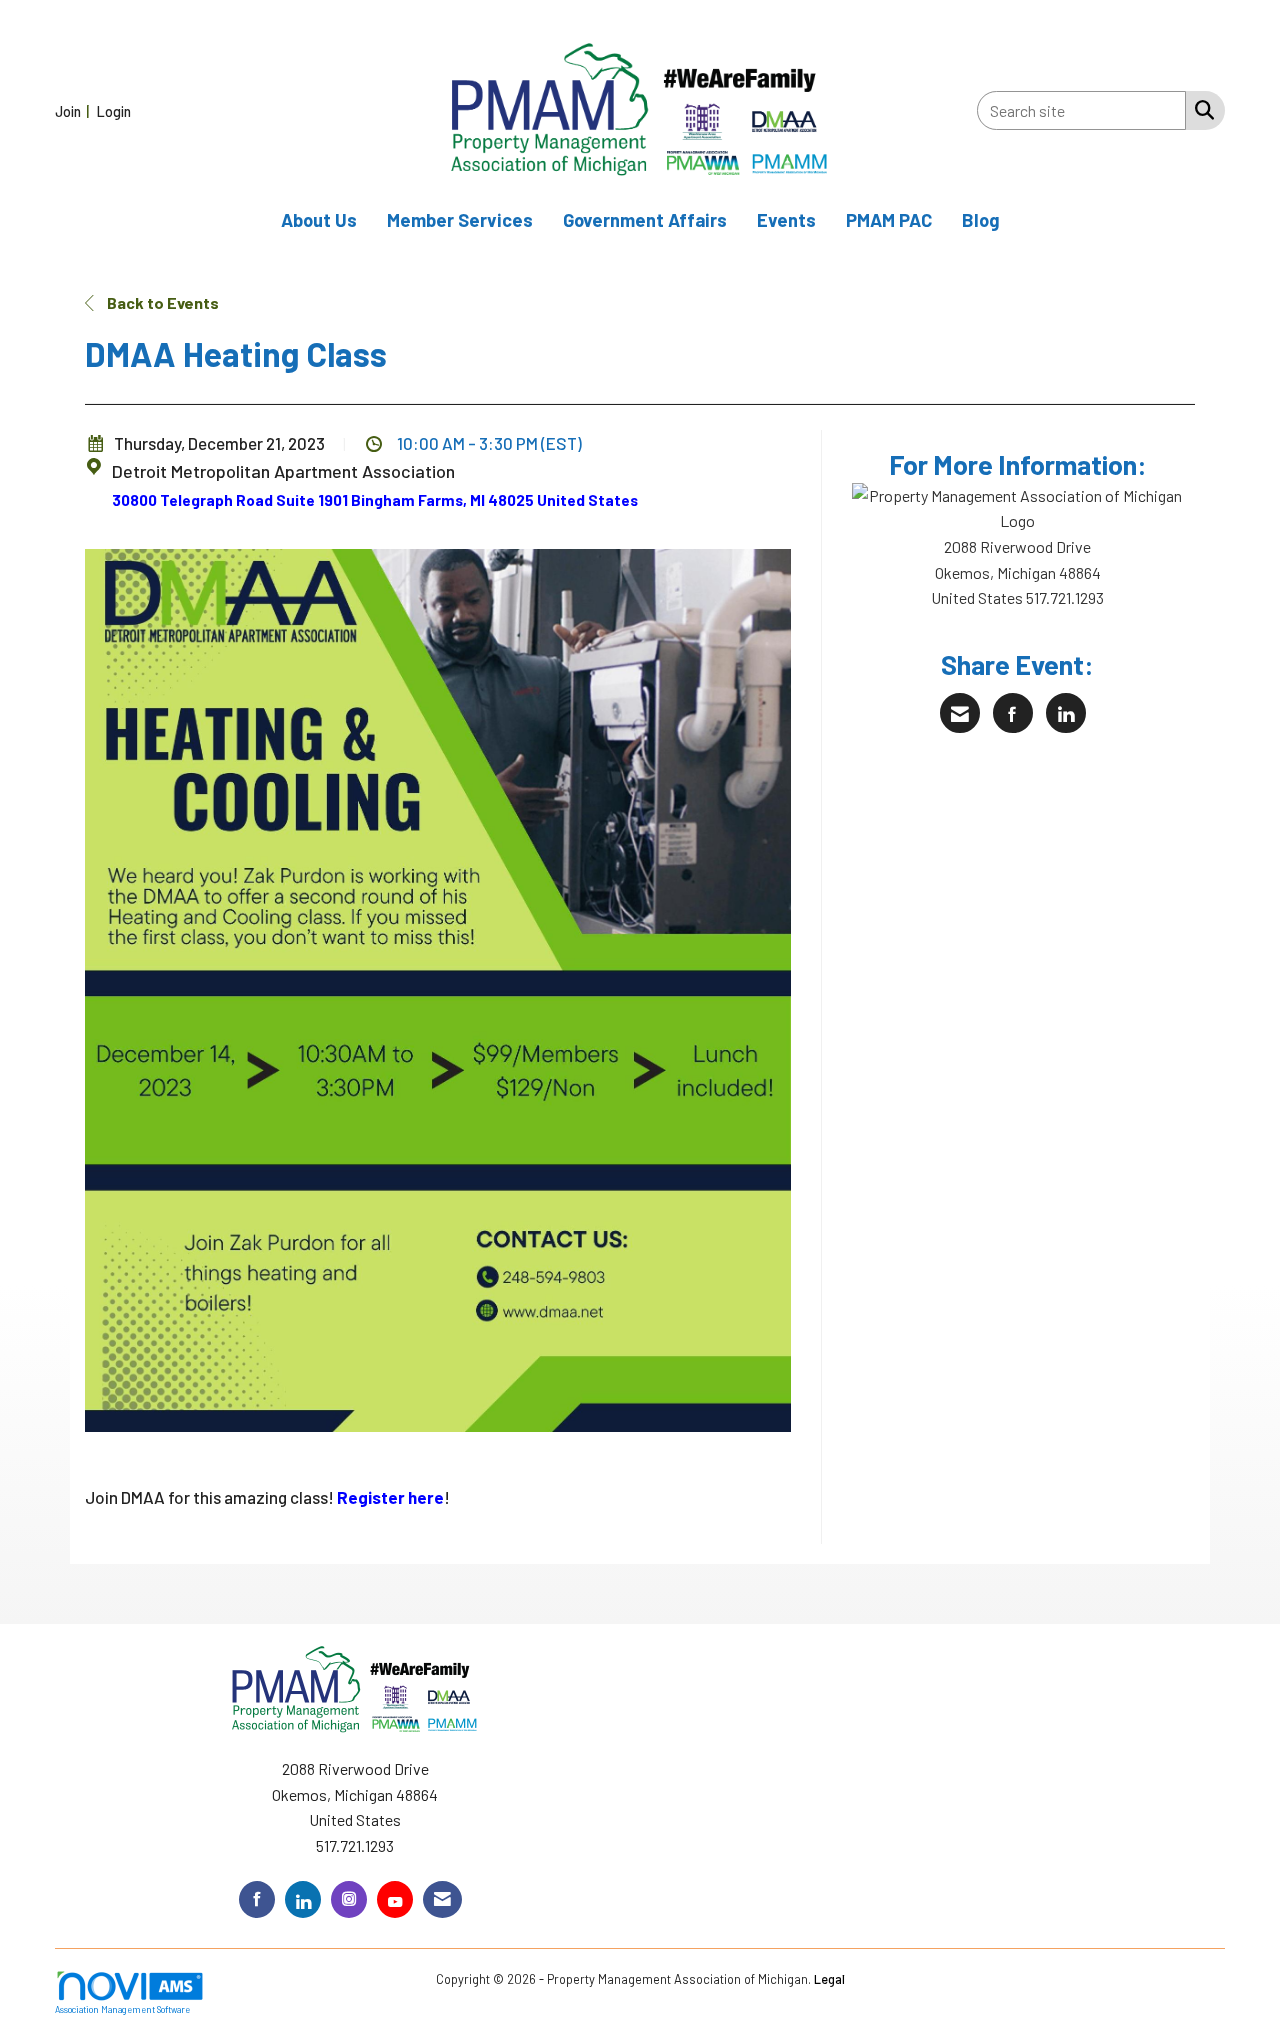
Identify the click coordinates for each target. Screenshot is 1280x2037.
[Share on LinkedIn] (1066, 713)
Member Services (460, 220)
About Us (319, 220)
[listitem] (74, 110)
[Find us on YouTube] (395, 1899)
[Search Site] (1200, 109)
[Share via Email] (960, 713)
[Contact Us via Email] (442, 1899)
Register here (390, 1497)
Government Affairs (645, 220)
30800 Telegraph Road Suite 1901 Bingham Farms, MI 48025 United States (375, 500)
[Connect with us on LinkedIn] (303, 1899)
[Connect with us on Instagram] (349, 1899)
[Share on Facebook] (1013, 713)
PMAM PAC (889, 220)
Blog (981, 220)
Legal (829, 1979)
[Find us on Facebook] (257, 1899)
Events (786, 220)
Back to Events (161, 302)
